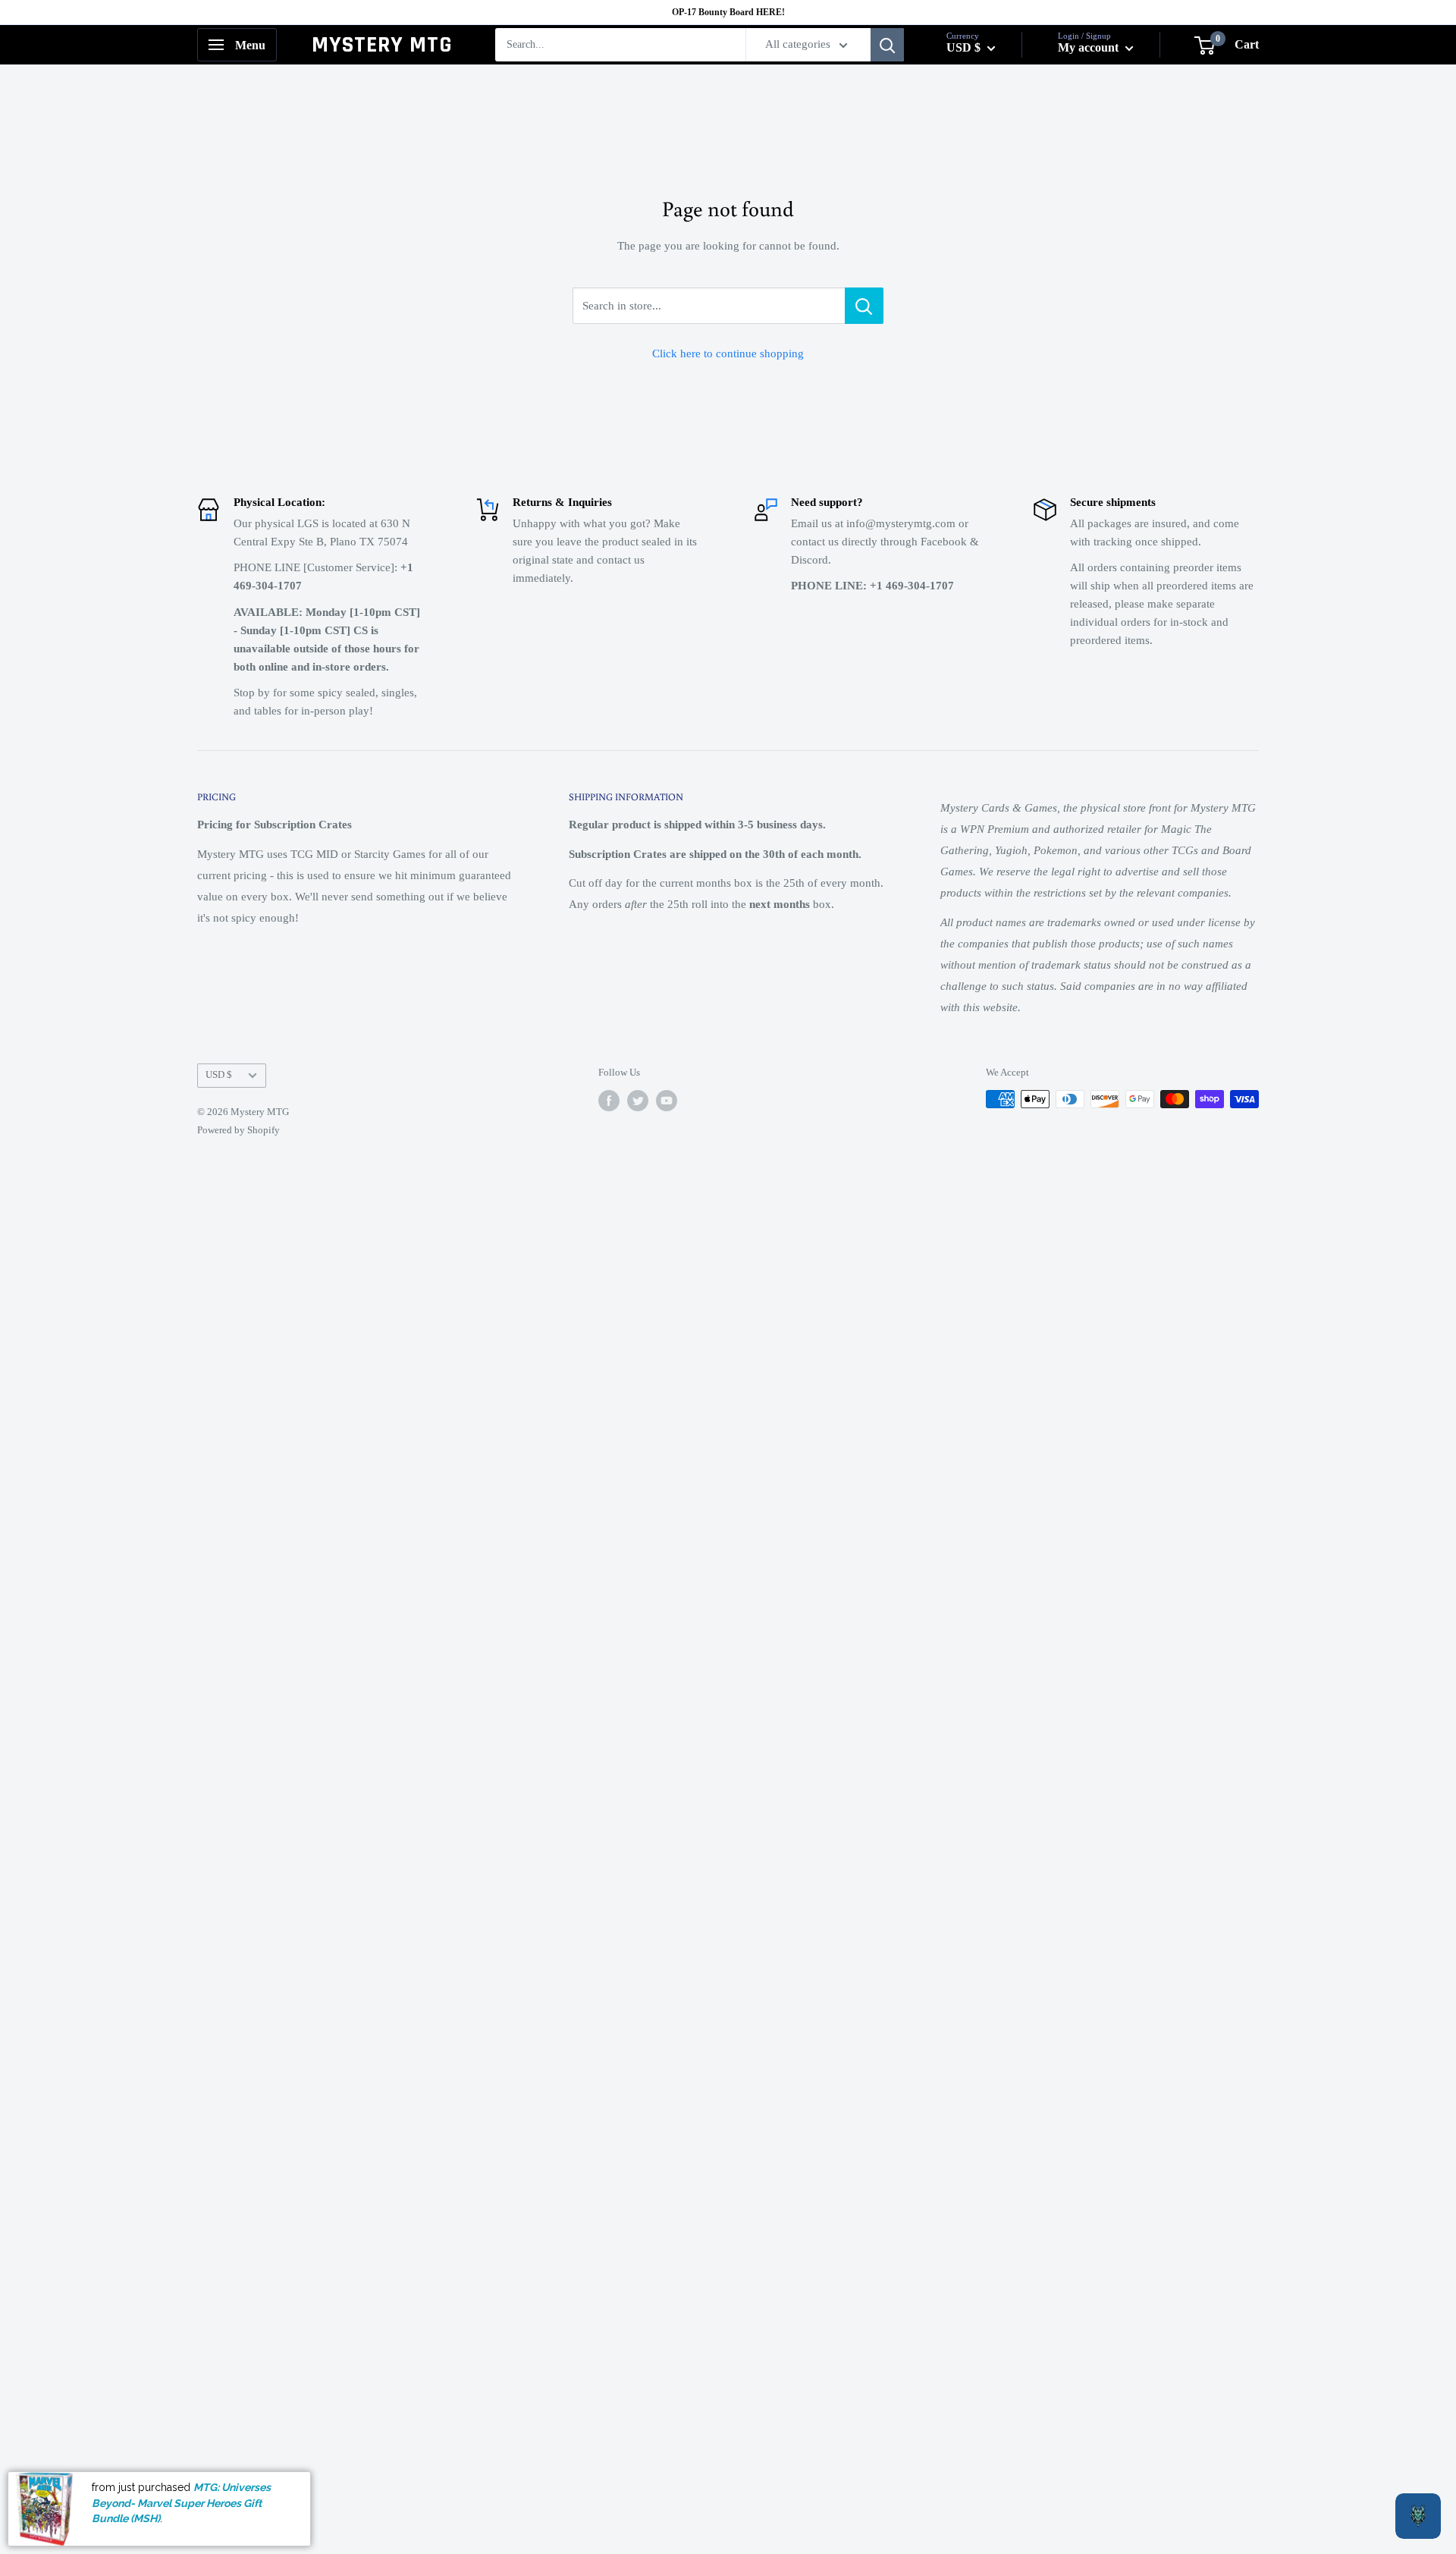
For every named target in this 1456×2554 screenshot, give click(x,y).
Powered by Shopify (238, 1130)
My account (1090, 47)
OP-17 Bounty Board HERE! (728, 12)
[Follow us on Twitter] (638, 1101)
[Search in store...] (864, 306)
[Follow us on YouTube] (667, 1101)
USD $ (219, 1075)
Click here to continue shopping (728, 353)
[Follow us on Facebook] (609, 1101)
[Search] (887, 45)
